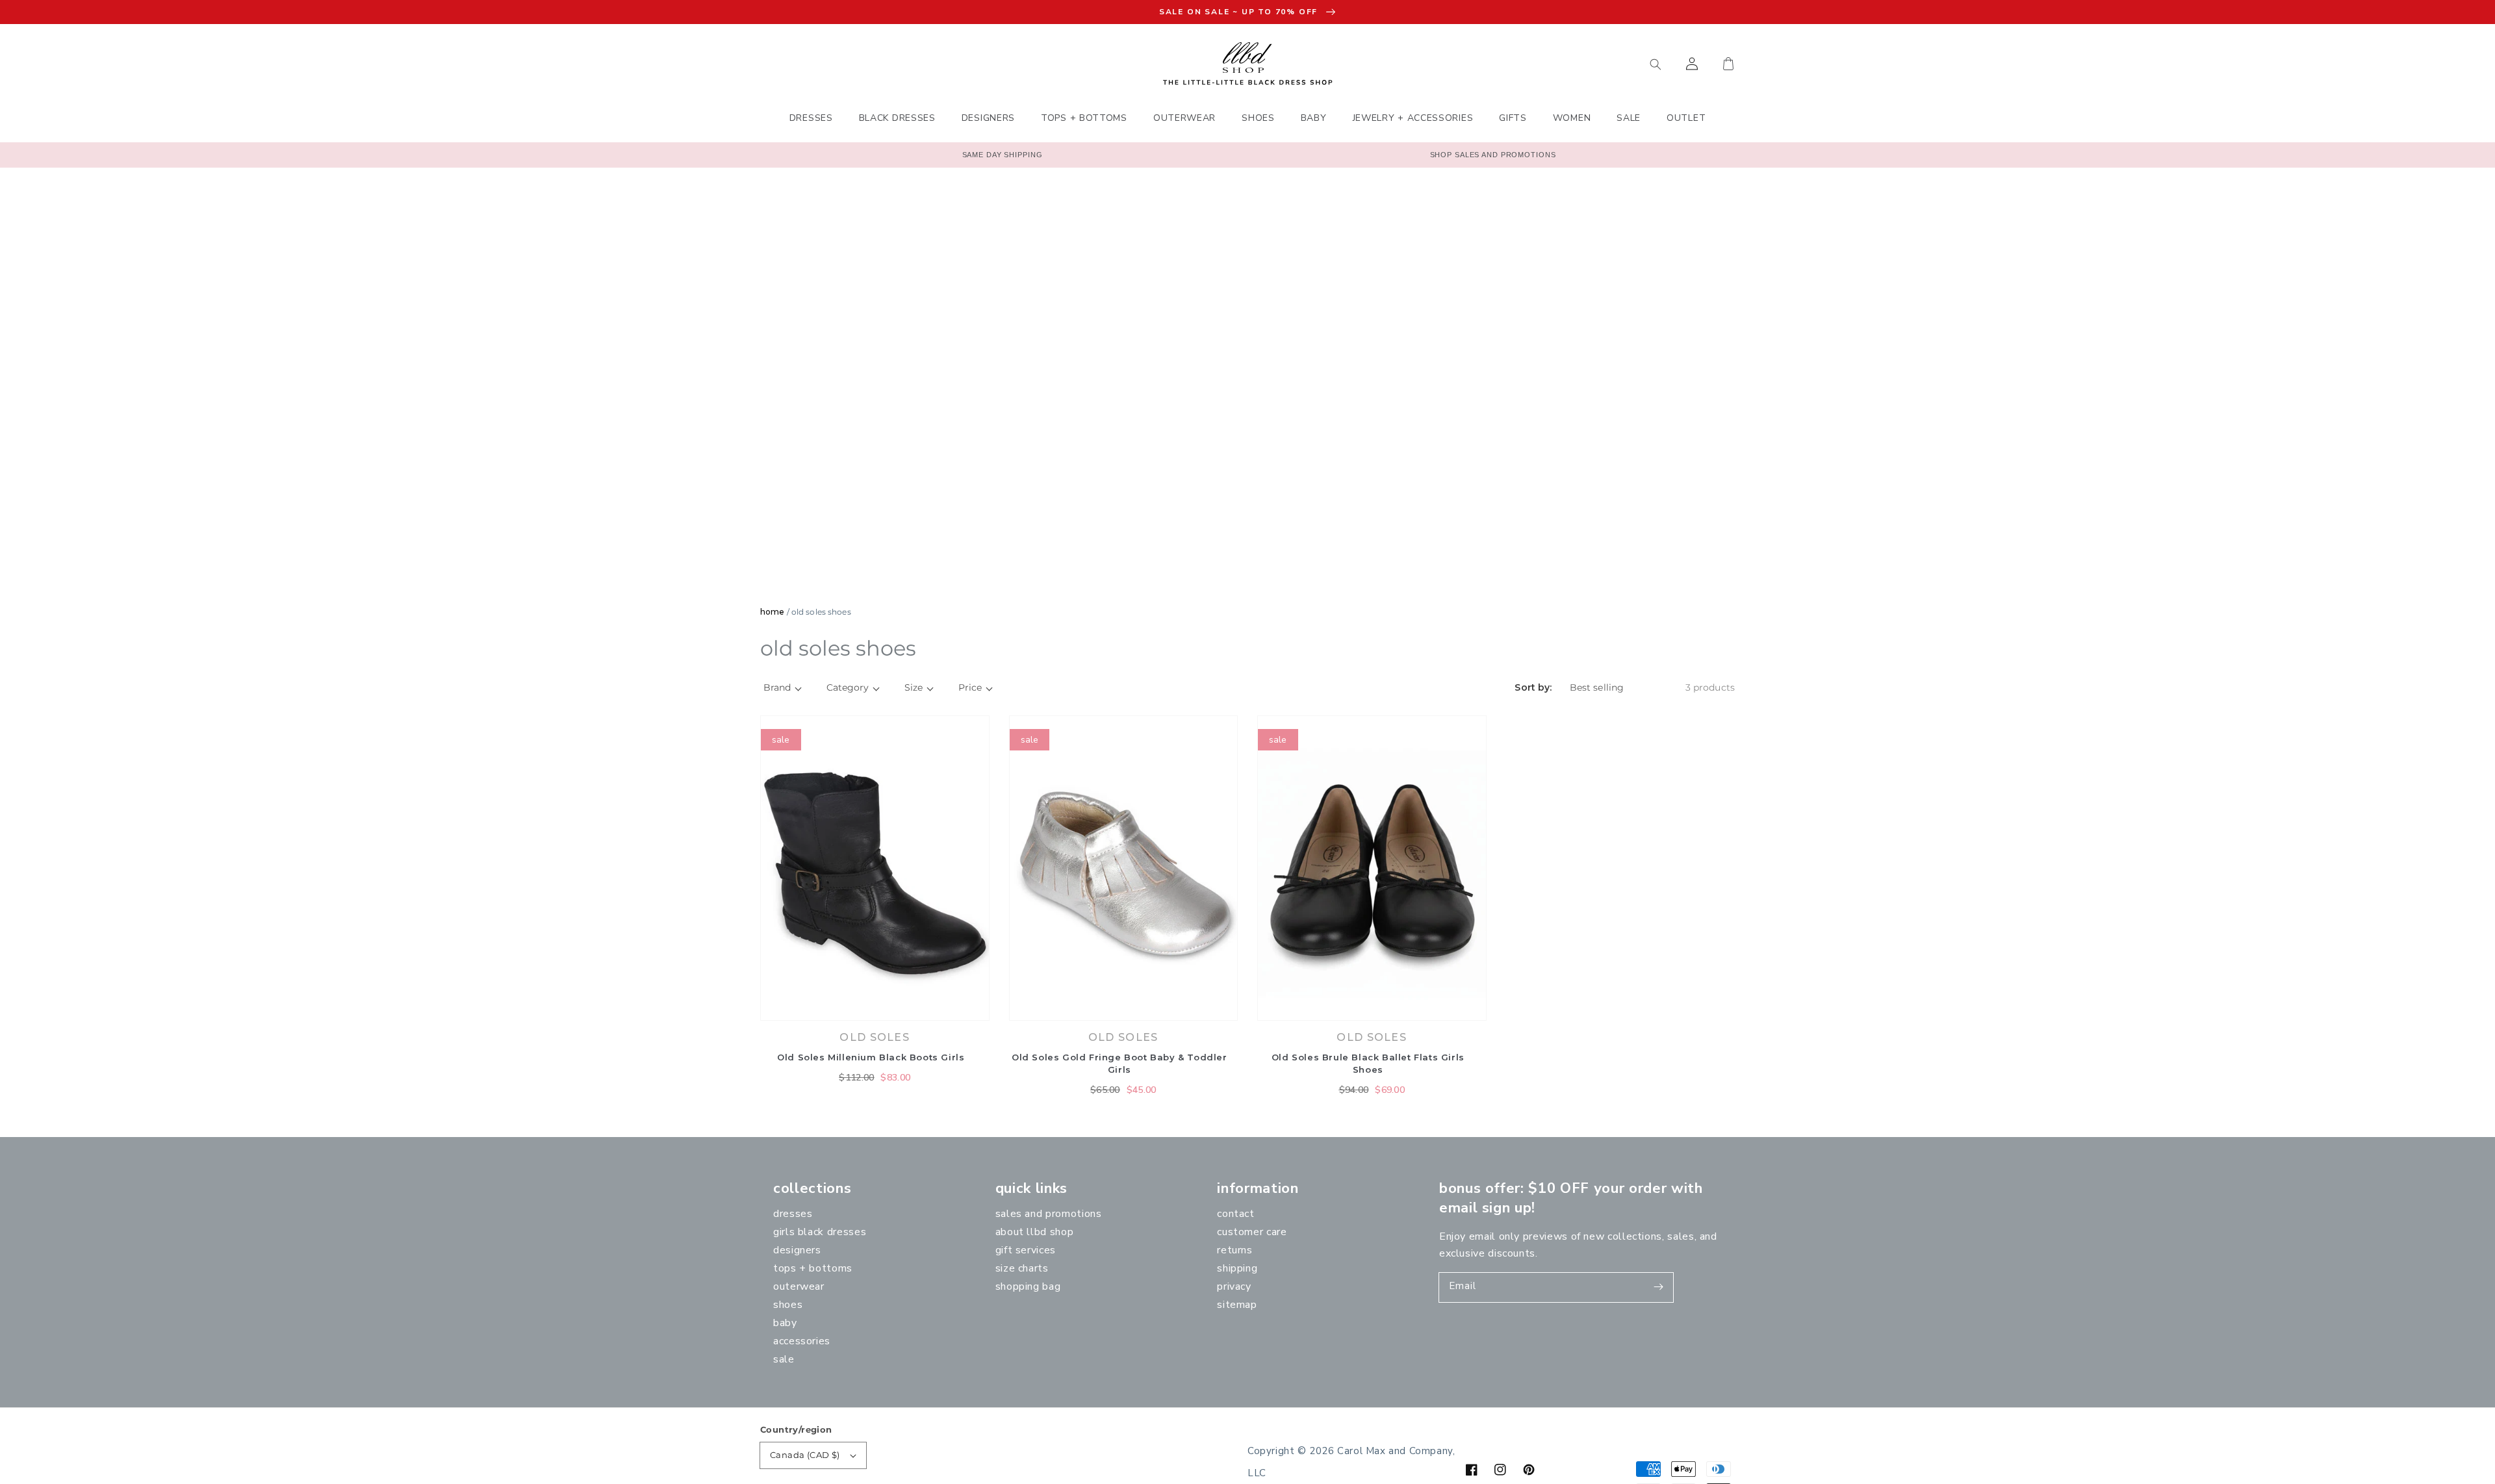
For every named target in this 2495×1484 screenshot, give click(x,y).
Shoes (788, 1305)
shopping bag (1028, 1286)
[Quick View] (977, 1014)
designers (797, 1250)
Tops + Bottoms (813, 1268)
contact (1235, 1214)
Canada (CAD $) (805, 1455)
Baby (785, 1323)
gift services (1026, 1250)
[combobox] (1595, 64)
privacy (1234, 1286)
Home (772, 612)
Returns (1235, 1250)
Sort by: (1533, 688)
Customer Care (1252, 1232)
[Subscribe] (1659, 1287)
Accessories (802, 1341)
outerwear (799, 1286)
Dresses (793, 1214)
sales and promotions (1049, 1214)
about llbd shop (1035, 1232)
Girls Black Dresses (820, 1232)
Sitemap (1237, 1305)
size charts (1022, 1268)
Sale (784, 1359)
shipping (1237, 1268)
